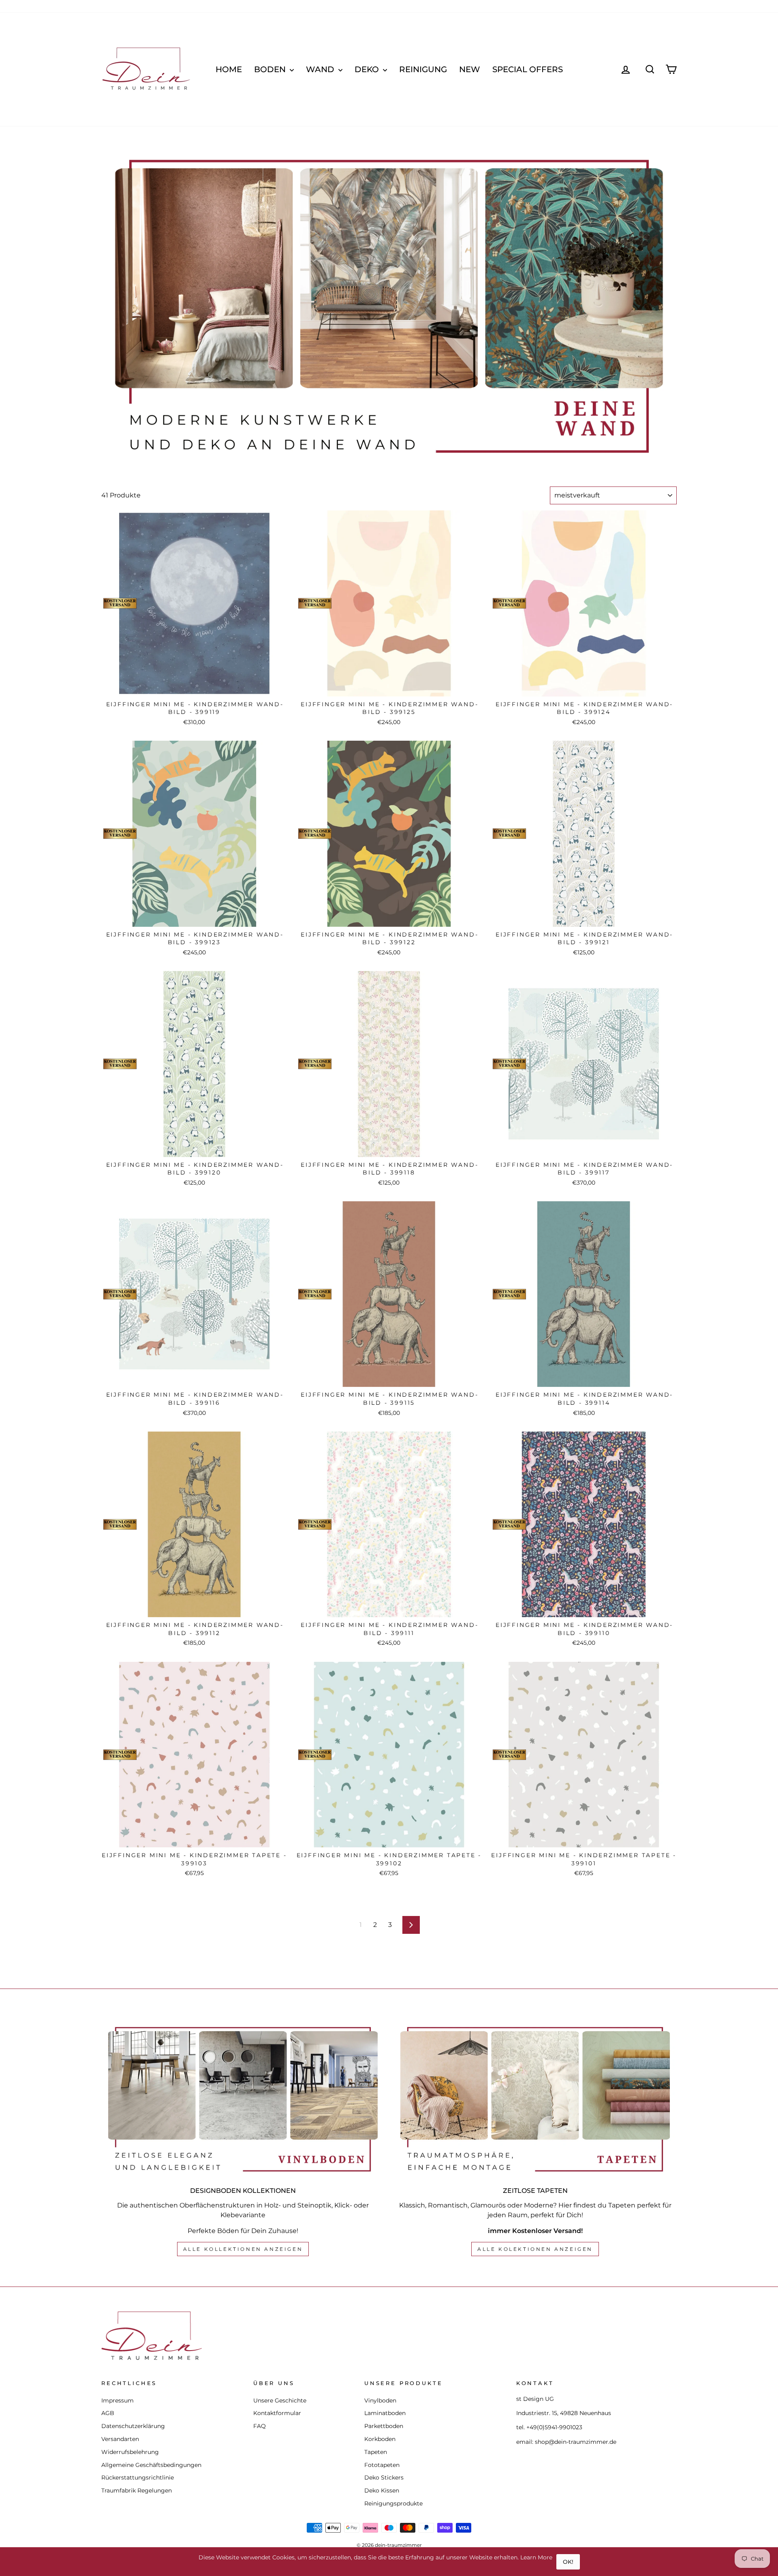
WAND (321, 69)
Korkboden (380, 2439)
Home (229, 69)
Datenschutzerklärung (133, 2426)
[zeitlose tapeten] (535, 2099)
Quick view (194, 688)
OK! (568, 2562)
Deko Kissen (382, 2490)
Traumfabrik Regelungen (137, 2490)
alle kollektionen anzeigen (243, 2249)
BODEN (271, 69)
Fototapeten (382, 2465)
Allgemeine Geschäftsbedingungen (151, 2465)
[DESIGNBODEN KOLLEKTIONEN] (243, 2099)
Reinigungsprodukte (393, 2503)
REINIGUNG (423, 69)
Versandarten (120, 2439)
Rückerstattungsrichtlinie (138, 2477)
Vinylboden (380, 2400)
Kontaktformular (277, 2413)
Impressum (118, 2400)
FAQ (260, 2426)
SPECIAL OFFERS (528, 69)
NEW (470, 69)
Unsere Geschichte (280, 2400)
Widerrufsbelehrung (130, 2452)
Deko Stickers (384, 2477)
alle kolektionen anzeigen (535, 2249)
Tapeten (376, 2452)
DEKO (368, 69)
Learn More (536, 2557)
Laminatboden (385, 2413)
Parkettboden (384, 2426)
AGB (108, 2413)
